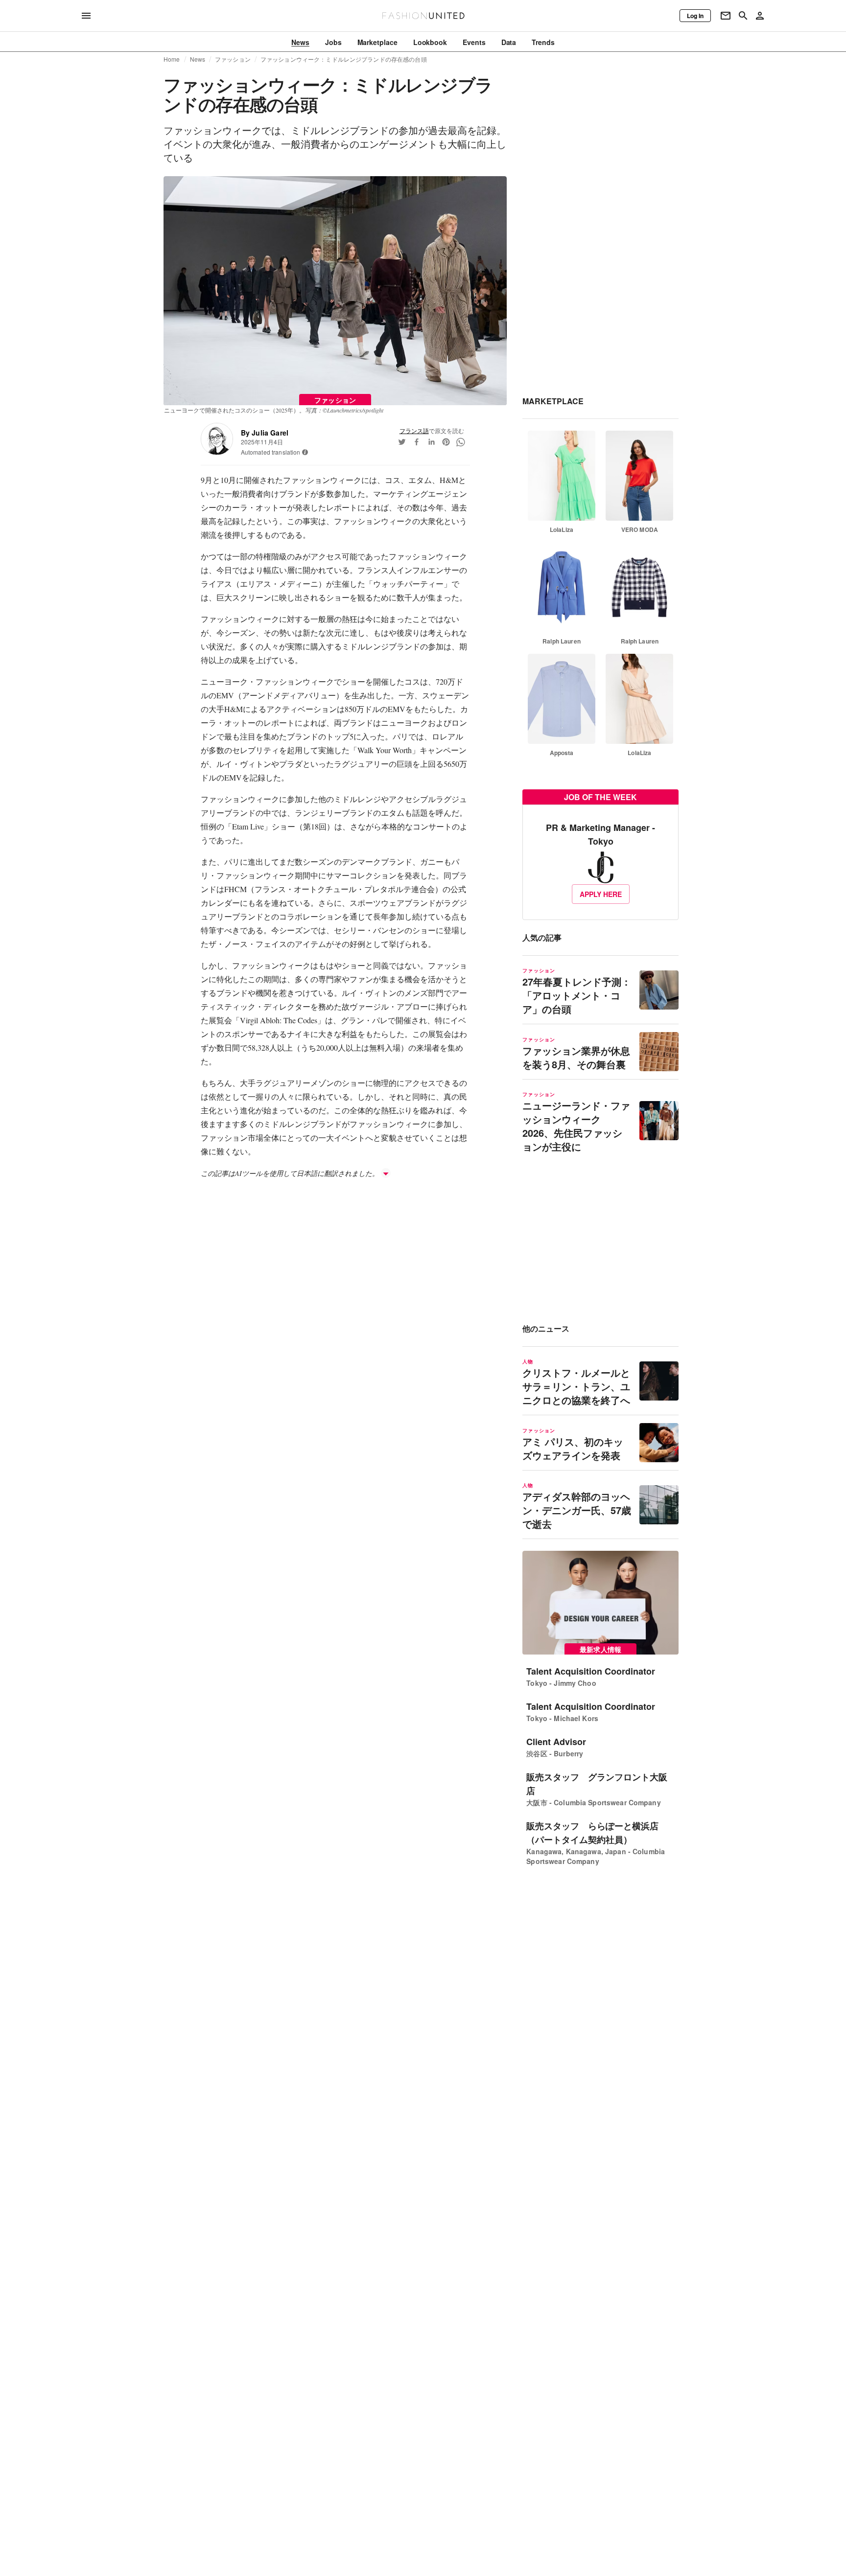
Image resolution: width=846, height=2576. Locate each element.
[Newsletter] (726, 16)
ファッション (233, 59)
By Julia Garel (265, 433)
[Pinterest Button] (446, 442)
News (198, 59)
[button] (305, 452)
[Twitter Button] (402, 442)
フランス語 (414, 430)
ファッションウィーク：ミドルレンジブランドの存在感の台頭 (344, 59)
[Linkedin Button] (431, 442)
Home (172, 59)
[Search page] (743, 16)
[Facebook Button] (417, 442)
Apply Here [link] (601, 894)
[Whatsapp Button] (461, 442)
